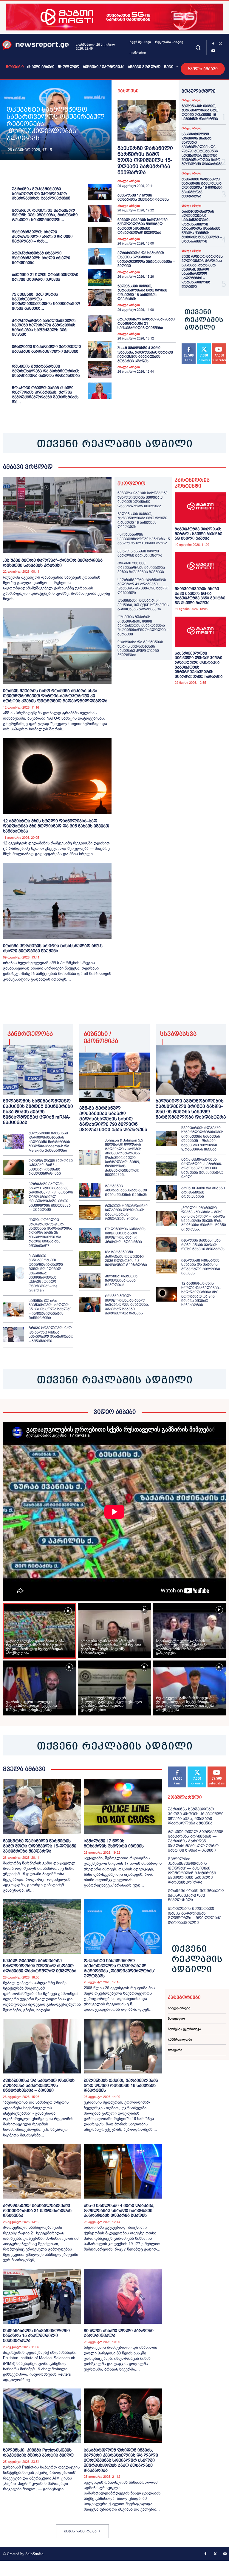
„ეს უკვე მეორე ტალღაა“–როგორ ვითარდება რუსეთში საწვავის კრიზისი (53, 563)
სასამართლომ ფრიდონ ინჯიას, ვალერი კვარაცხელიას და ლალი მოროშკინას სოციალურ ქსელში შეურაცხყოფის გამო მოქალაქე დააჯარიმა (202, 149)
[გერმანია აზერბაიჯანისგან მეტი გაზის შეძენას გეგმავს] (90, 1191)
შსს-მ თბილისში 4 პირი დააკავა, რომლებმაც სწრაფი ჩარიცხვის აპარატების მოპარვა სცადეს (145, 354)
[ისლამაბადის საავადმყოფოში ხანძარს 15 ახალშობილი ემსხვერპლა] (42, 2296)
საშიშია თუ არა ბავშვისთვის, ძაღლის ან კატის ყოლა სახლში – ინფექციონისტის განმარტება (50, 1309)
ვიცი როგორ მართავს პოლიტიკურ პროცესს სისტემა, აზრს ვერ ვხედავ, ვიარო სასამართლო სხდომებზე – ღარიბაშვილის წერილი (202, 272)
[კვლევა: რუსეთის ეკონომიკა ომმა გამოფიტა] (90, 1281)
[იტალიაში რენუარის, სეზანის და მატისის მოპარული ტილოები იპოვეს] (166, 1267)
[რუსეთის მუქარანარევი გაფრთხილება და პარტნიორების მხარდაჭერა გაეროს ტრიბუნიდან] (100, 369)
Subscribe (217, 1769)
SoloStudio (34, 2554)
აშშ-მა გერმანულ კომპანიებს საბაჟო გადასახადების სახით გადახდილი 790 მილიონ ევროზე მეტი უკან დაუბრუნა (113, 1119)
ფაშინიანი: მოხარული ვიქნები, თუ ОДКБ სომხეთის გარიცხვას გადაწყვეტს (143, 605)
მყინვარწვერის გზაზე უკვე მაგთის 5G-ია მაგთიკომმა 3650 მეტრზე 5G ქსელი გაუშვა (200, 596)
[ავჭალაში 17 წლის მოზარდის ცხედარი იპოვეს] (123, 1807)
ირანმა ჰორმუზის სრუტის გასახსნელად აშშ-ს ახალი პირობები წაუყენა (53, 948)
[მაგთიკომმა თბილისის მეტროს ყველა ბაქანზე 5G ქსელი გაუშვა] (200, 508)
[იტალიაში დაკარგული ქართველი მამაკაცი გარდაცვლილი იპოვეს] (100, 350)
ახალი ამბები (129, 181)
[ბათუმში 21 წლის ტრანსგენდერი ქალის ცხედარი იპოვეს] (100, 278)
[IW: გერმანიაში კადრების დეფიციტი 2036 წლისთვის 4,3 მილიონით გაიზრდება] (90, 1259)
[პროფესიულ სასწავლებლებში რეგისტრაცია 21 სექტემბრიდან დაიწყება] (42, 2171)
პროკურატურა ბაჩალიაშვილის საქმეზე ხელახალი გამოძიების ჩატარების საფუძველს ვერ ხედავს (44, 328)
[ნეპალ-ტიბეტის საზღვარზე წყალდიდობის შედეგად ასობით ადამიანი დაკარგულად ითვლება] (42, 1926)
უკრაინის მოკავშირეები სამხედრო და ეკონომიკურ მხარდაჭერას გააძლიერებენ (41, 193)
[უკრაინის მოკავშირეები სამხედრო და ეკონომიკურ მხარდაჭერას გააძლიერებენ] (100, 192)
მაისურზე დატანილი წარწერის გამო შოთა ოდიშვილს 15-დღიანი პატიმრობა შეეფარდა (145, 160)
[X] (220, 44)
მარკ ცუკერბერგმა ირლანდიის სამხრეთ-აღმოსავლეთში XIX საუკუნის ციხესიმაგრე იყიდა (202, 1168)
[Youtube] (213, 51)
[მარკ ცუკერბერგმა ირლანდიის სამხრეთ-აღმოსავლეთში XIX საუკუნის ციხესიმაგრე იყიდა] (166, 1168)
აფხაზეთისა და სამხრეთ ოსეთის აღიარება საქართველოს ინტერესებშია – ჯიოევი (146, 259)
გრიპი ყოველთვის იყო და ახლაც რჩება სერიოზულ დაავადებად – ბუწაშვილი (51, 1334)
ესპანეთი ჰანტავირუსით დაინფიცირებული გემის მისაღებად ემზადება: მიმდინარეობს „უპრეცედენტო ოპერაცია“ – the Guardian (46, 1273)
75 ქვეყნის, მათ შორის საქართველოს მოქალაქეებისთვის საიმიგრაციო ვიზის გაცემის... (46, 301)
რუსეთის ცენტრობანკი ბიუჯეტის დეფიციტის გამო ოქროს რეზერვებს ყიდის (126, 1212)
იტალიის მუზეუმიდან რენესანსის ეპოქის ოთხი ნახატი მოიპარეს (203, 1245)
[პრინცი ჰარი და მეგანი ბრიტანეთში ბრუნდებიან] (166, 1192)
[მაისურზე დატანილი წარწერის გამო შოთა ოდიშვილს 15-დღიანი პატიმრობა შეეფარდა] (147, 120)
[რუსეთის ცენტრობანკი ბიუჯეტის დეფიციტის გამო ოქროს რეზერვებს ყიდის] (90, 1212)
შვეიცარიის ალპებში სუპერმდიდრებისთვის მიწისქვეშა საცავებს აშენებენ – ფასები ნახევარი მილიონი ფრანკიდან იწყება (202, 1139)
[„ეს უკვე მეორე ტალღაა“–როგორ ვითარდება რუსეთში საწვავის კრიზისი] (57, 515)
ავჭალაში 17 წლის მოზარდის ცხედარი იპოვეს (143, 197)
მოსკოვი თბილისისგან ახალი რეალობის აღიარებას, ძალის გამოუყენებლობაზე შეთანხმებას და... (45, 395)
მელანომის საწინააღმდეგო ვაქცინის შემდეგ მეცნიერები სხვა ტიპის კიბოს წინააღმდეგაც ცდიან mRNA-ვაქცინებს (38, 1112)
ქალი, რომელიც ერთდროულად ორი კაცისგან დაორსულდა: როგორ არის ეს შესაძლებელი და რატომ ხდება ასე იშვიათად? (50, 1233)
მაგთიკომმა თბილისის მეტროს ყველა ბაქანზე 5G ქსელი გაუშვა (198, 534)
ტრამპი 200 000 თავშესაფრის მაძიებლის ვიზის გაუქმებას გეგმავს (141, 567)
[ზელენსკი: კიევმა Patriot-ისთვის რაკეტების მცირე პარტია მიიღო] (42, 2416)
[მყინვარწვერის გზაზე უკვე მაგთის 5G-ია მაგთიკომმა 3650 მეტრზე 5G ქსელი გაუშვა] (200, 567)
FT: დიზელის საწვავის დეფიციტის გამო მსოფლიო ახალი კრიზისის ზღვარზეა (125, 1235)
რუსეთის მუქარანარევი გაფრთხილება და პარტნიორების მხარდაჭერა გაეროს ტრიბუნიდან (46, 371)
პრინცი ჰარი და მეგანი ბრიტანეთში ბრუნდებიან (203, 1192)
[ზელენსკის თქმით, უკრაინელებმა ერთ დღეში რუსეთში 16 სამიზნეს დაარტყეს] (123, 2046)
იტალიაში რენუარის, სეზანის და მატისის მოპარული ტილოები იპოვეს (201, 1267)
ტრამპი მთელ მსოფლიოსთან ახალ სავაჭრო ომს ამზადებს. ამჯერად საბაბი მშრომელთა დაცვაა (127, 1305)
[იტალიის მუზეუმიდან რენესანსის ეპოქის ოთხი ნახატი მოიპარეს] (166, 1245)
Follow (204, 346)
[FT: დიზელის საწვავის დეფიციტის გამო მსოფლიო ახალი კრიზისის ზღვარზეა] (90, 1236)
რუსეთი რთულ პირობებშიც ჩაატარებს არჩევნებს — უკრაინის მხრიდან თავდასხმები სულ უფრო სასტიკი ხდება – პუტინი (196, 1841)
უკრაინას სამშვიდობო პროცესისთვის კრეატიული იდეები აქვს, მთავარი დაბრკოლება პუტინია (196, 1816)
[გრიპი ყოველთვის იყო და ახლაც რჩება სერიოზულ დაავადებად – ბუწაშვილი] (14, 1334)
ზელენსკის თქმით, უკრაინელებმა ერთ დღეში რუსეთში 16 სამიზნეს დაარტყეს (142, 292)
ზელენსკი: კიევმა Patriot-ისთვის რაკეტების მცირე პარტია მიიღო (38, 2453)
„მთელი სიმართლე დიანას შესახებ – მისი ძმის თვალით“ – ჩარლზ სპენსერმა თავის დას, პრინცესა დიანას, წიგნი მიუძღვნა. (204, 1219)
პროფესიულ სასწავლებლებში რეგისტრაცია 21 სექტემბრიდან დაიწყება (146, 324)
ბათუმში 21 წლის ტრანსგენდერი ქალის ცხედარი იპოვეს (45, 277)
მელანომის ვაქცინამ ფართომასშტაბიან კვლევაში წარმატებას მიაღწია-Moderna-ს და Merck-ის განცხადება (49, 1142)
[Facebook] (213, 44)
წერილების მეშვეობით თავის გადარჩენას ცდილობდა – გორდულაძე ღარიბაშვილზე (195, 1916)
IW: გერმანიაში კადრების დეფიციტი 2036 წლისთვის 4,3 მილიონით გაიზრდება (126, 1258)
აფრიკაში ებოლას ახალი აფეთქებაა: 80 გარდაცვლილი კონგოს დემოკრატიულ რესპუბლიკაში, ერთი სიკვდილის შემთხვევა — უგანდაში (51, 1197)
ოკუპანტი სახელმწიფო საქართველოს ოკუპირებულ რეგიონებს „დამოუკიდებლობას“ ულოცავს (120, 1968)
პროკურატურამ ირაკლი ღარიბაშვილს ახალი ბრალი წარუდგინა (41, 258)
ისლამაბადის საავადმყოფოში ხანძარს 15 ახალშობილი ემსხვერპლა (144, 539)
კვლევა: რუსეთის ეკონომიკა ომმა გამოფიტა (121, 1281)
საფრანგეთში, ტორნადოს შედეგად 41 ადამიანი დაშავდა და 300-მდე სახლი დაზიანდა (143, 586)
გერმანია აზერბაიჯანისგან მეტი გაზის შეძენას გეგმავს (126, 1190)
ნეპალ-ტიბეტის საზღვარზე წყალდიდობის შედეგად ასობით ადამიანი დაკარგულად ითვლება (143, 226)
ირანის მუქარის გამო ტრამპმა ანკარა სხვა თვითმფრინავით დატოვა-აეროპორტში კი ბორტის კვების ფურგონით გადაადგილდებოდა (55, 696)
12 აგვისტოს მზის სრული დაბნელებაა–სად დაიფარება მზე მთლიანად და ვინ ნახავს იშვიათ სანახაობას (56, 826)
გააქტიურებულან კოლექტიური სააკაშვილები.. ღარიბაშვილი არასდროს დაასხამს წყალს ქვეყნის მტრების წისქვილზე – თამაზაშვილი (202, 226)
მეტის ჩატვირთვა (80, 2531)
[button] (198, 47)
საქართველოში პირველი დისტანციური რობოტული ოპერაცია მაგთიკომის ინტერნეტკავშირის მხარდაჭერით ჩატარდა (199, 665)
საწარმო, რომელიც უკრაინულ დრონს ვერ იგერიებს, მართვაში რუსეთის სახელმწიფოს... (45, 215)
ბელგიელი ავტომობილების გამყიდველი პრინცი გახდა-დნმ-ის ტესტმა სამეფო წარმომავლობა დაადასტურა (191, 1109)
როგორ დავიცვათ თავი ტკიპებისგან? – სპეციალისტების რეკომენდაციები (51, 1167)
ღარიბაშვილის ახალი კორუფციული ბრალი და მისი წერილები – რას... (42, 236)
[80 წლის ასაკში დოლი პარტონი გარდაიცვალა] (123, 2296)
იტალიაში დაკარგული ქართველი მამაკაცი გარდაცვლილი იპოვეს (46, 349)
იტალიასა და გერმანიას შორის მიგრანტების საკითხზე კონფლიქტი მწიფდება (140, 648)
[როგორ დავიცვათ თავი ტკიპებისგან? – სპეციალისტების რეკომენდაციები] (14, 1167)
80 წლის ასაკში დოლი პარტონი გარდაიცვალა (140, 553)
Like (189, 346)
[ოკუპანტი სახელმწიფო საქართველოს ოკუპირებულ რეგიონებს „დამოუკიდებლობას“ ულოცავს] (123, 1926)
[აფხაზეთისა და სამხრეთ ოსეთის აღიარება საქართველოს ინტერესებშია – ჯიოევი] (42, 2046)
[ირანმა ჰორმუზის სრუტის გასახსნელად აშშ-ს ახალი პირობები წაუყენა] (57, 901)
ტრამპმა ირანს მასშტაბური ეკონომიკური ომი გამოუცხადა (196, 1895)
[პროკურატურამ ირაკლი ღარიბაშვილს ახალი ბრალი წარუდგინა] (100, 256)
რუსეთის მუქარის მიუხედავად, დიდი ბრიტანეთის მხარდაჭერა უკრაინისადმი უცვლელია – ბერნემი (143, 626)
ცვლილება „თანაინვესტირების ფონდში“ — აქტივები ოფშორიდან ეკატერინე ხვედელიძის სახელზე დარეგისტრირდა (192, 1871)
